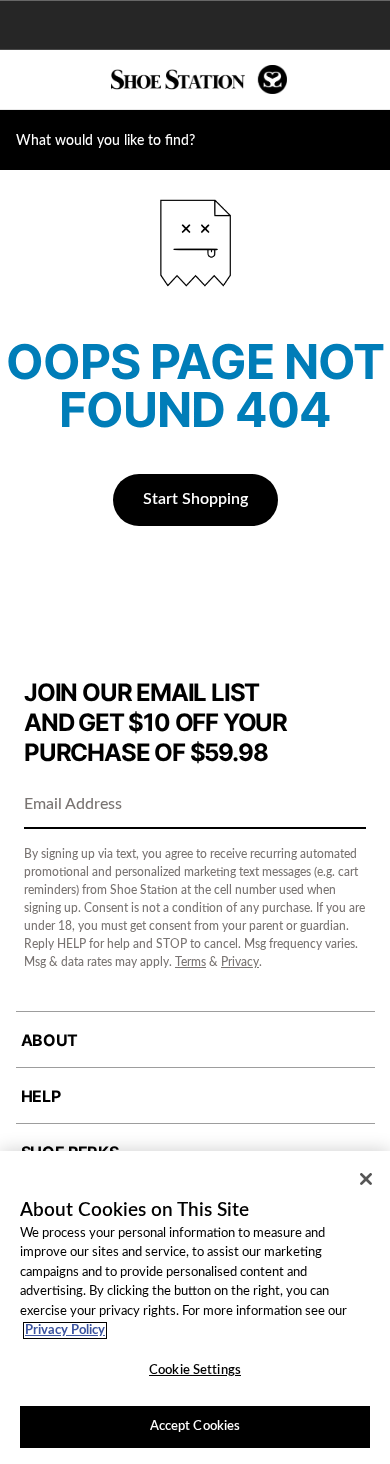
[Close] (366, 1179)
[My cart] (364, 80)
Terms (190, 962)
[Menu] (30, 80)
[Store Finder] (77, 80)
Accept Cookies (195, 1426)
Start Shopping (195, 499)
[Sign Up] (344, 806)
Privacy (240, 962)
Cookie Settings (195, 1370)
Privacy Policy (65, 1330)
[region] (195, 1307)
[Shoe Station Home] (199, 79)
